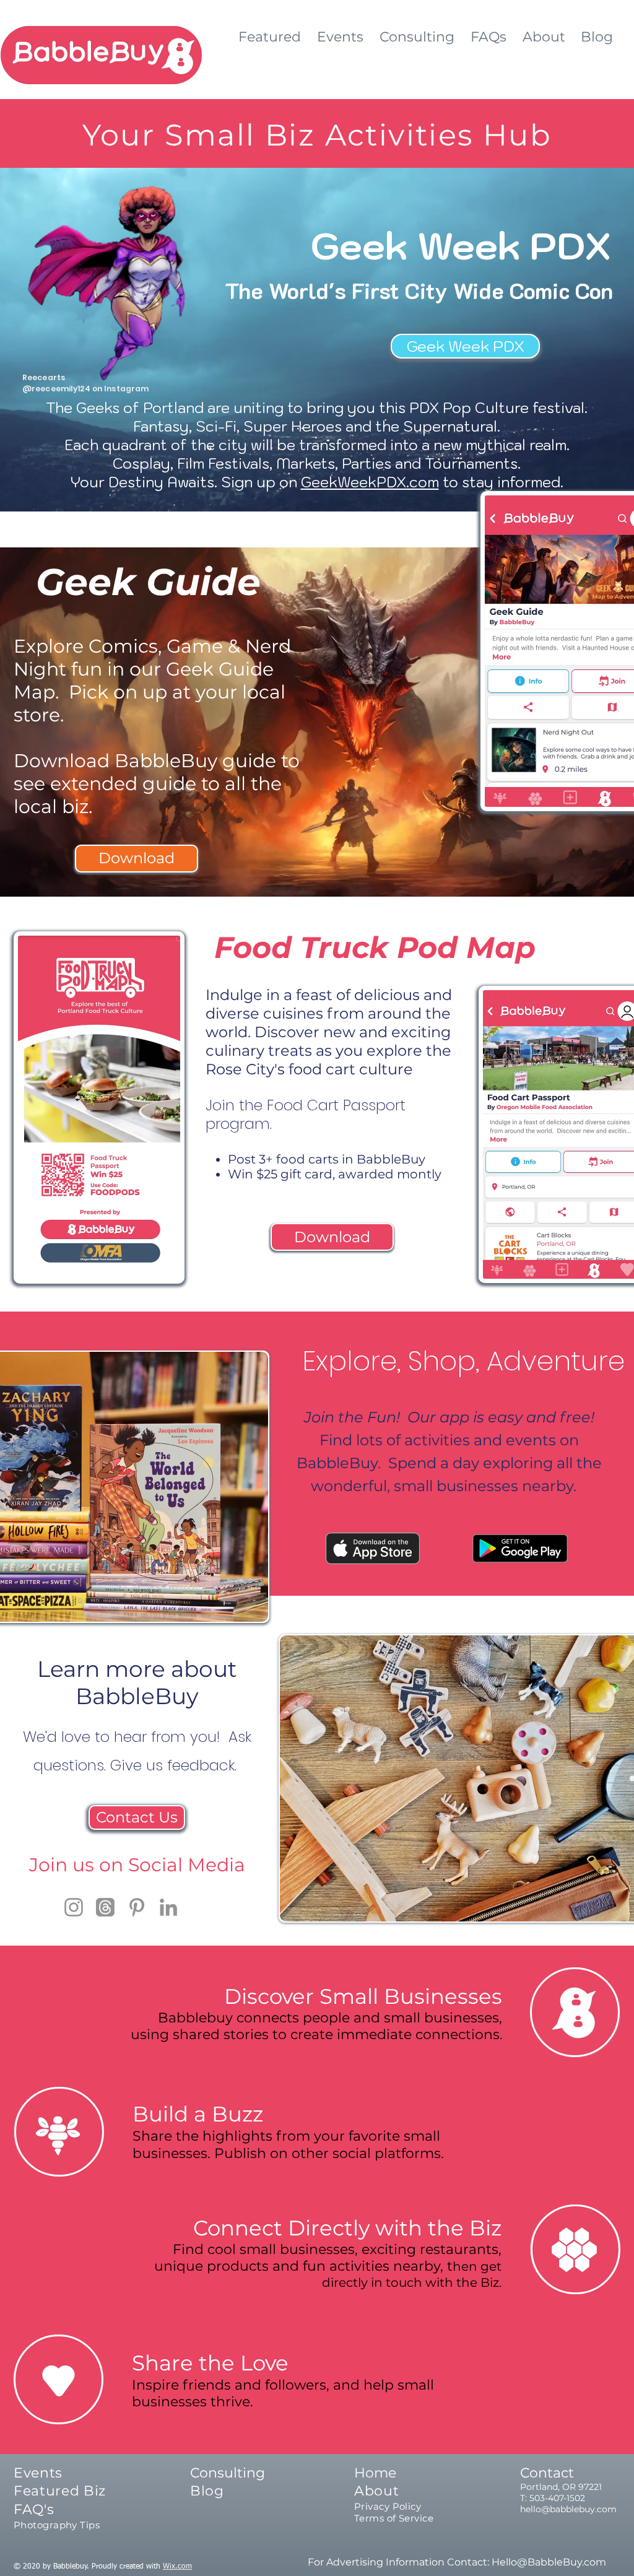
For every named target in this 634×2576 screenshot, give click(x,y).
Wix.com (177, 2567)
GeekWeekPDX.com (370, 482)
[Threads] (105, 1907)
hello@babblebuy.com (568, 2509)
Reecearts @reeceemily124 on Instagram (85, 383)
